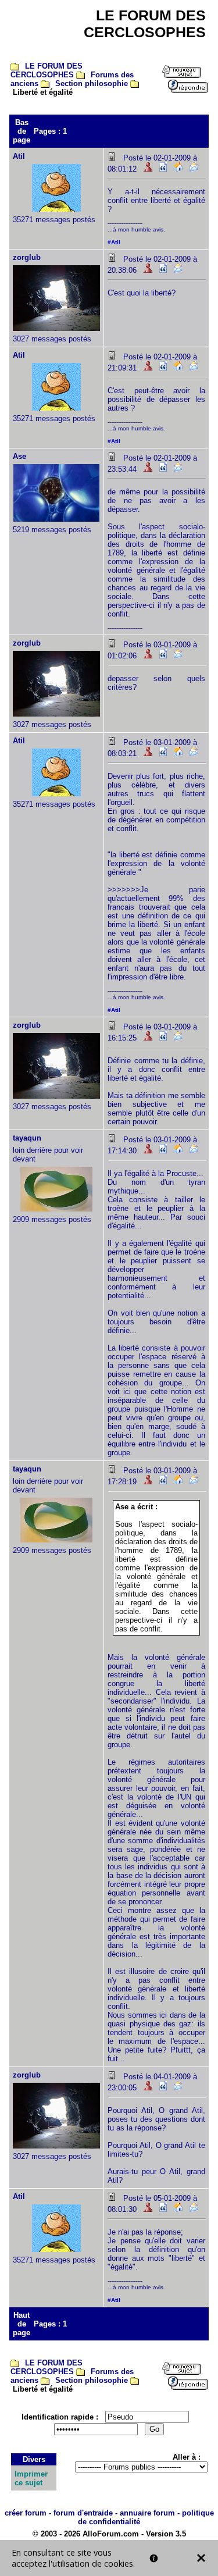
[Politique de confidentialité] (154, 2558)
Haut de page (22, 2324)
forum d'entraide (83, 2513)
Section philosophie (92, 83)
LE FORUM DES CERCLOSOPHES (47, 70)
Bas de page (22, 131)
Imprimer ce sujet (31, 2478)
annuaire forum (147, 2513)
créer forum (26, 2513)
